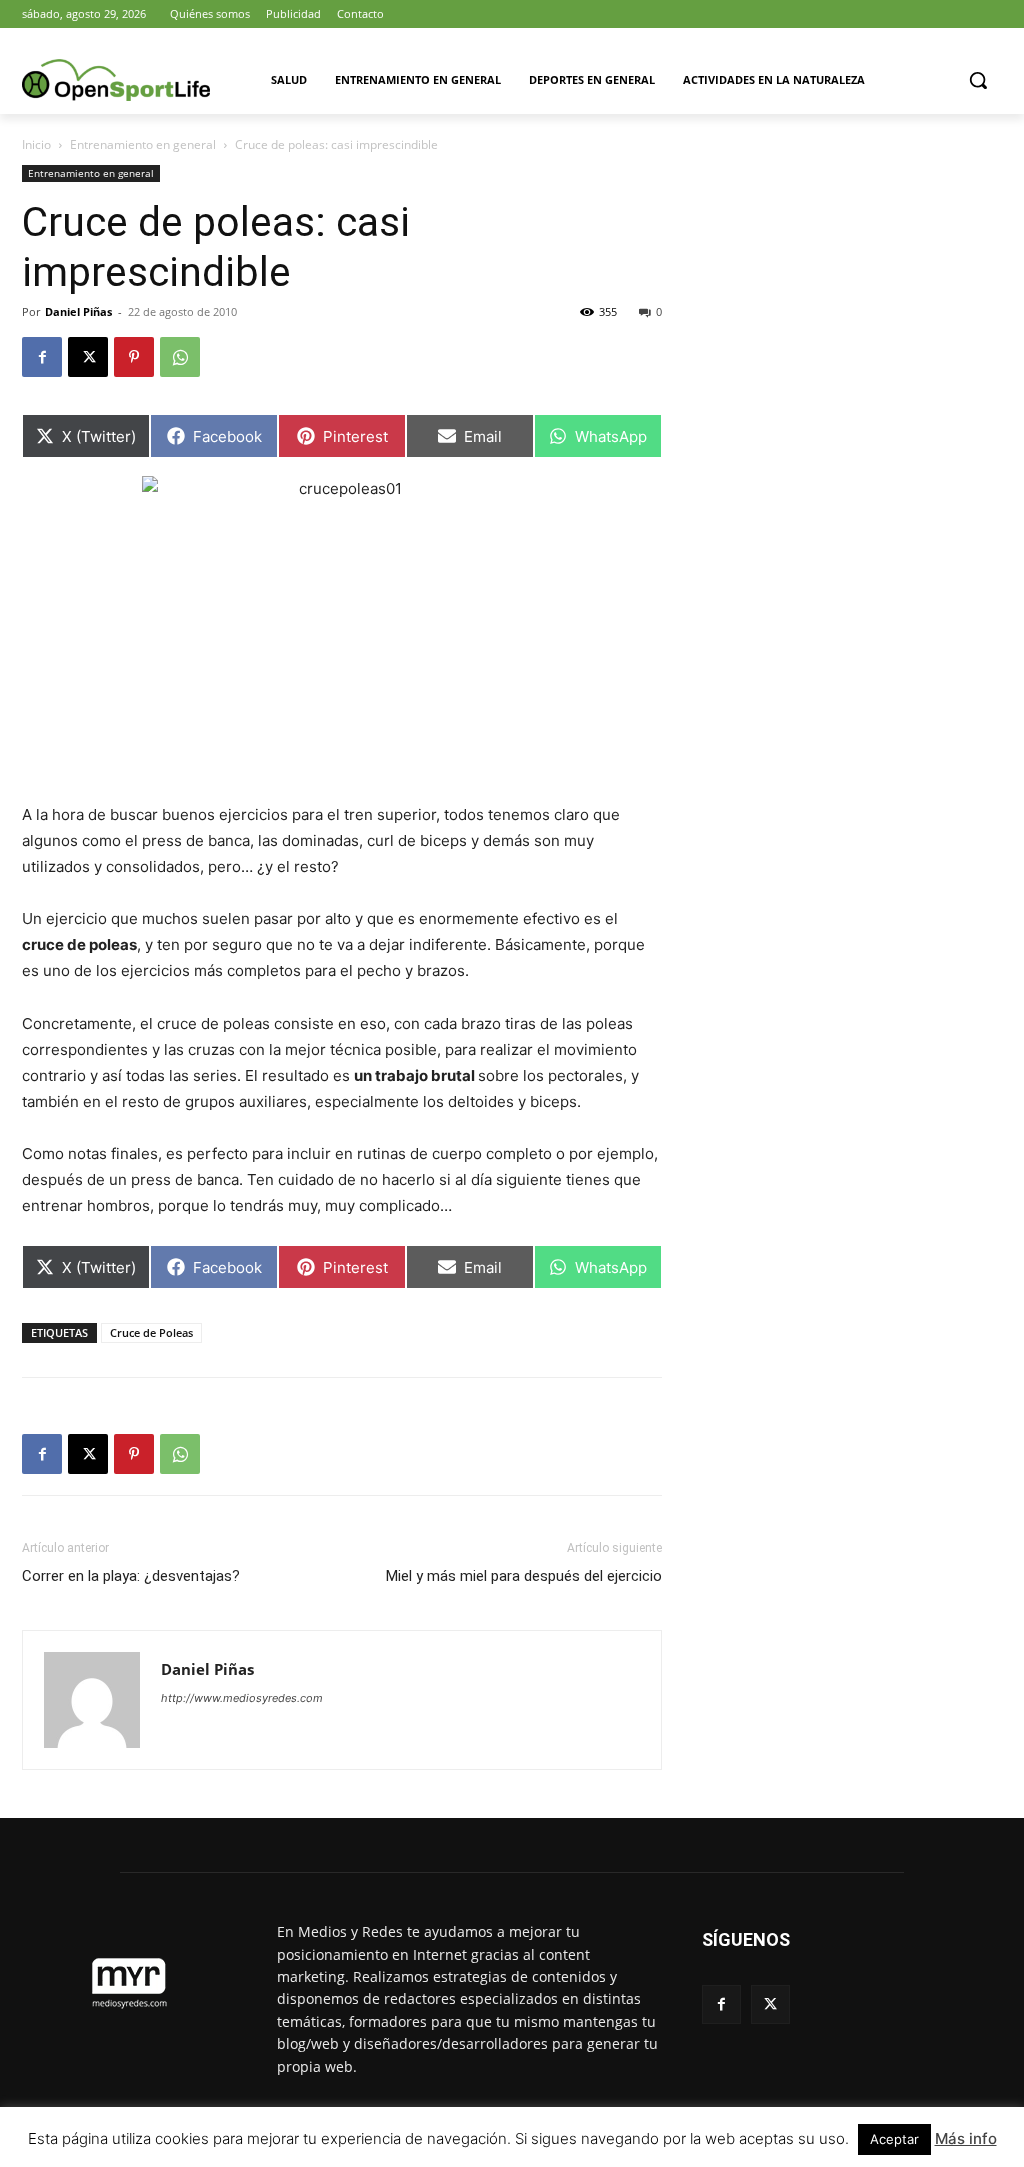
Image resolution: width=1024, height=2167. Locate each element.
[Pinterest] (134, 357)
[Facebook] (42, 357)
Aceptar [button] (894, 2139)
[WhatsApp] (180, 357)
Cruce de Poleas (151, 1332)
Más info (966, 2138)
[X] (88, 357)
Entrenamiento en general (143, 144)
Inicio (36, 144)
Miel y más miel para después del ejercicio (524, 1576)
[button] (978, 80)
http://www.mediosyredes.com (242, 1698)
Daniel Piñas (78, 311)
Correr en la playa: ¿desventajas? (131, 1576)
